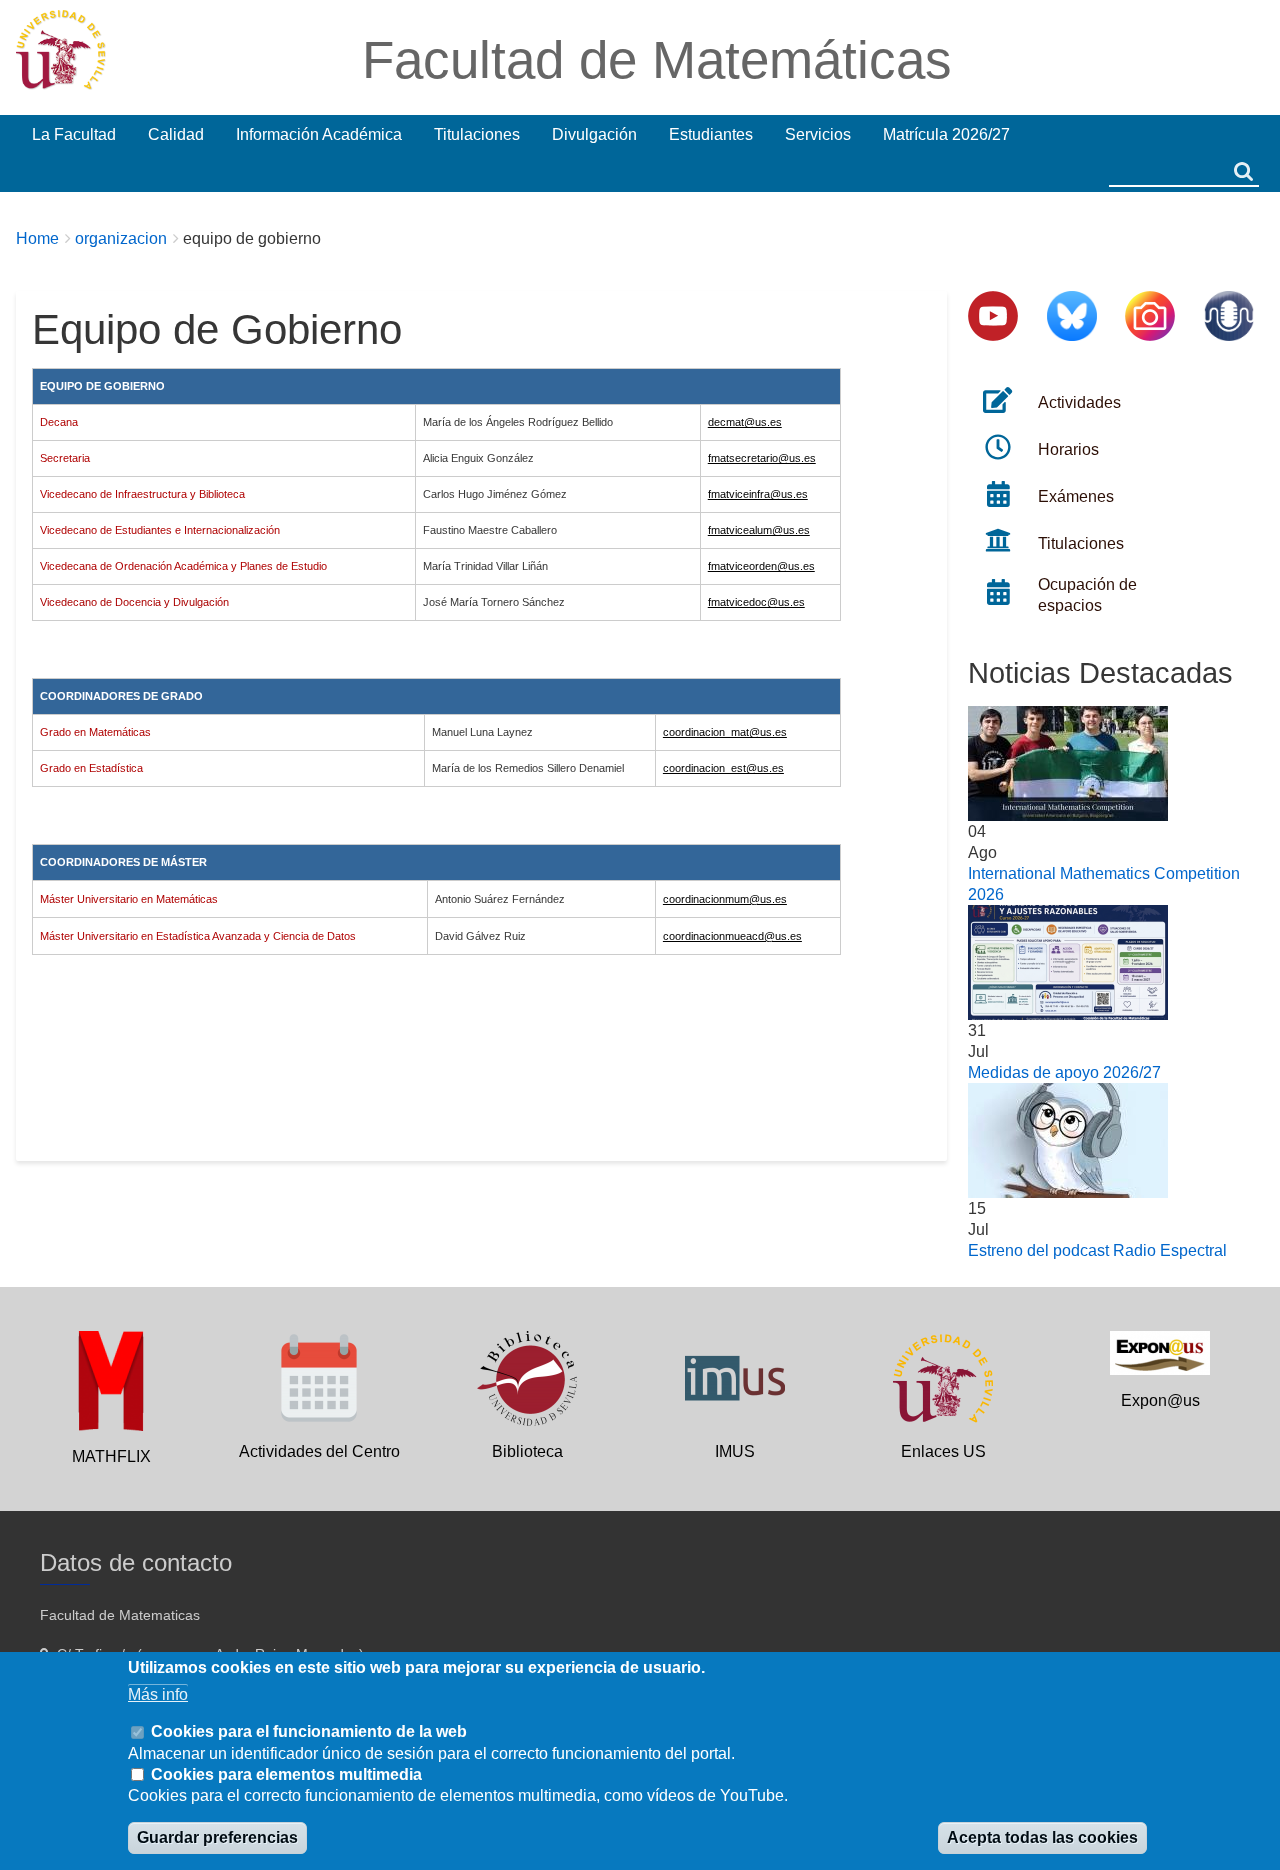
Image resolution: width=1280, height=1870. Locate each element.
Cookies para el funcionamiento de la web (309, 1731)
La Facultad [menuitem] (74, 134)
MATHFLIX (111, 1456)
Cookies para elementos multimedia (286, 1774)
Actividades (1079, 402)
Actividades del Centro (319, 1451)
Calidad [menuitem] (176, 134)
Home (37, 238)
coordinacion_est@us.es (723, 768)
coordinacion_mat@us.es (725, 732)
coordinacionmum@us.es (725, 899)
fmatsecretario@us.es (762, 458)
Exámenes (1076, 496)
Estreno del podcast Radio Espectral (1097, 1250)
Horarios (1068, 449)
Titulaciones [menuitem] (477, 134)
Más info (158, 1694)
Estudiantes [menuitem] (711, 134)
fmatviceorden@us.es (761, 566)
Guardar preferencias (217, 1838)
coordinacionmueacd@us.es (732, 936)
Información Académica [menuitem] (319, 134)
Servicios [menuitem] (818, 134)
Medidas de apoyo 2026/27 (1064, 1072)
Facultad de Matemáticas (657, 59)
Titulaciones (1081, 543)
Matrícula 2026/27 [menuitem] (946, 134)
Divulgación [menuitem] (594, 134)
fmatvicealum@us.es (759, 530)
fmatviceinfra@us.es (758, 494)
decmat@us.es (745, 422)
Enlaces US (943, 1451)
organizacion (121, 238)
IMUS (735, 1451)
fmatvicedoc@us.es (756, 602)
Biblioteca (527, 1451)
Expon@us (1160, 1400)
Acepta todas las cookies (1042, 1838)
